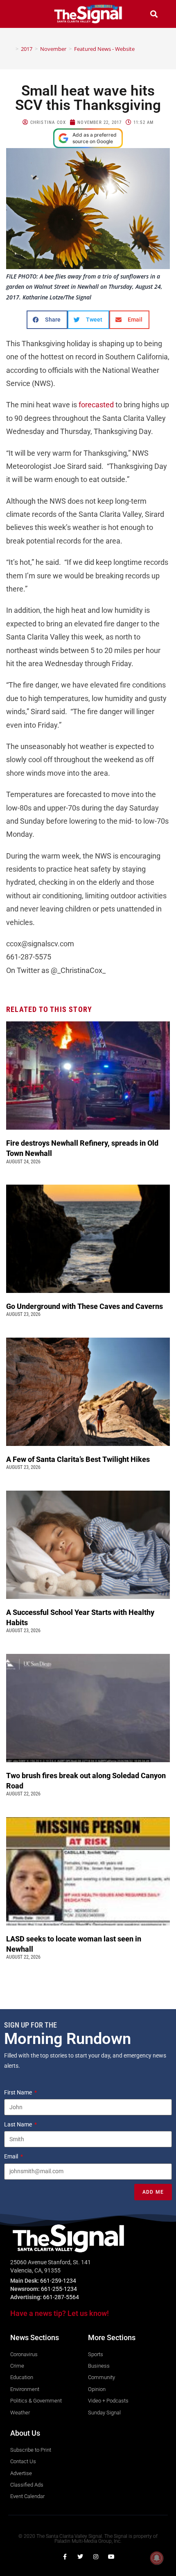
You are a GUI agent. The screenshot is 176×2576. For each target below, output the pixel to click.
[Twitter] (80, 2557)
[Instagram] (96, 2557)
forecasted (96, 405)
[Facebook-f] (65, 2557)
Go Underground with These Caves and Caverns (85, 1306)
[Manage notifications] (157, 2558)
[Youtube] (111, 2557)
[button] (22, 14)
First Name (19, 2092)
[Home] (11, 49)
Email (12, 2156)
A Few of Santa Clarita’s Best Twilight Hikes (79, 1459)
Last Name (19, 2124)
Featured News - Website (104, 49)
